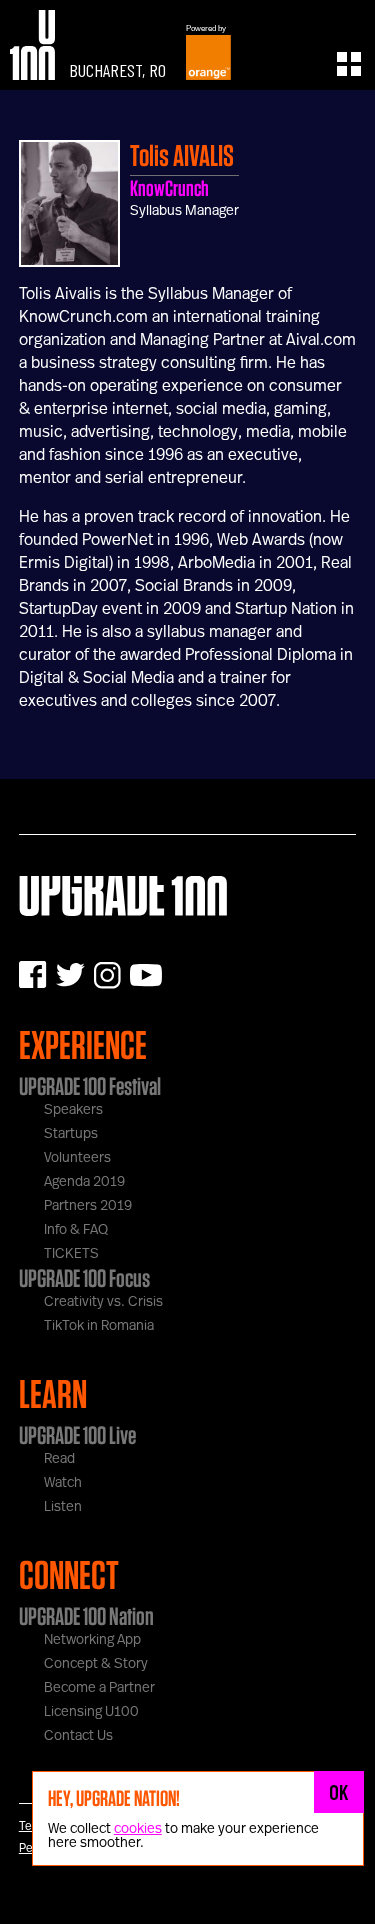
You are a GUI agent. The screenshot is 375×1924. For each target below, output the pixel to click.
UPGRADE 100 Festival (90, 1086)
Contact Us (78, 1736)
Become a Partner (99, 1688)
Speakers (73, 1110)
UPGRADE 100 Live (77, 1435)
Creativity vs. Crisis (103, 1302)
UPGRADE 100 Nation (86, 1616)
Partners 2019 (88, 1206)
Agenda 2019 (84, 1182)
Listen (63, 1507)
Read (59, 1459)
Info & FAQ (76, 1230)
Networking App (92, 1640)
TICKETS (71, 1254)
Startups (71, 1134)
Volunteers (77, 1158)
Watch (63, 1483)
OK (339, 1792)
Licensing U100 (91, 1712)
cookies (138, 1829)
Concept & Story (96, 1664)
